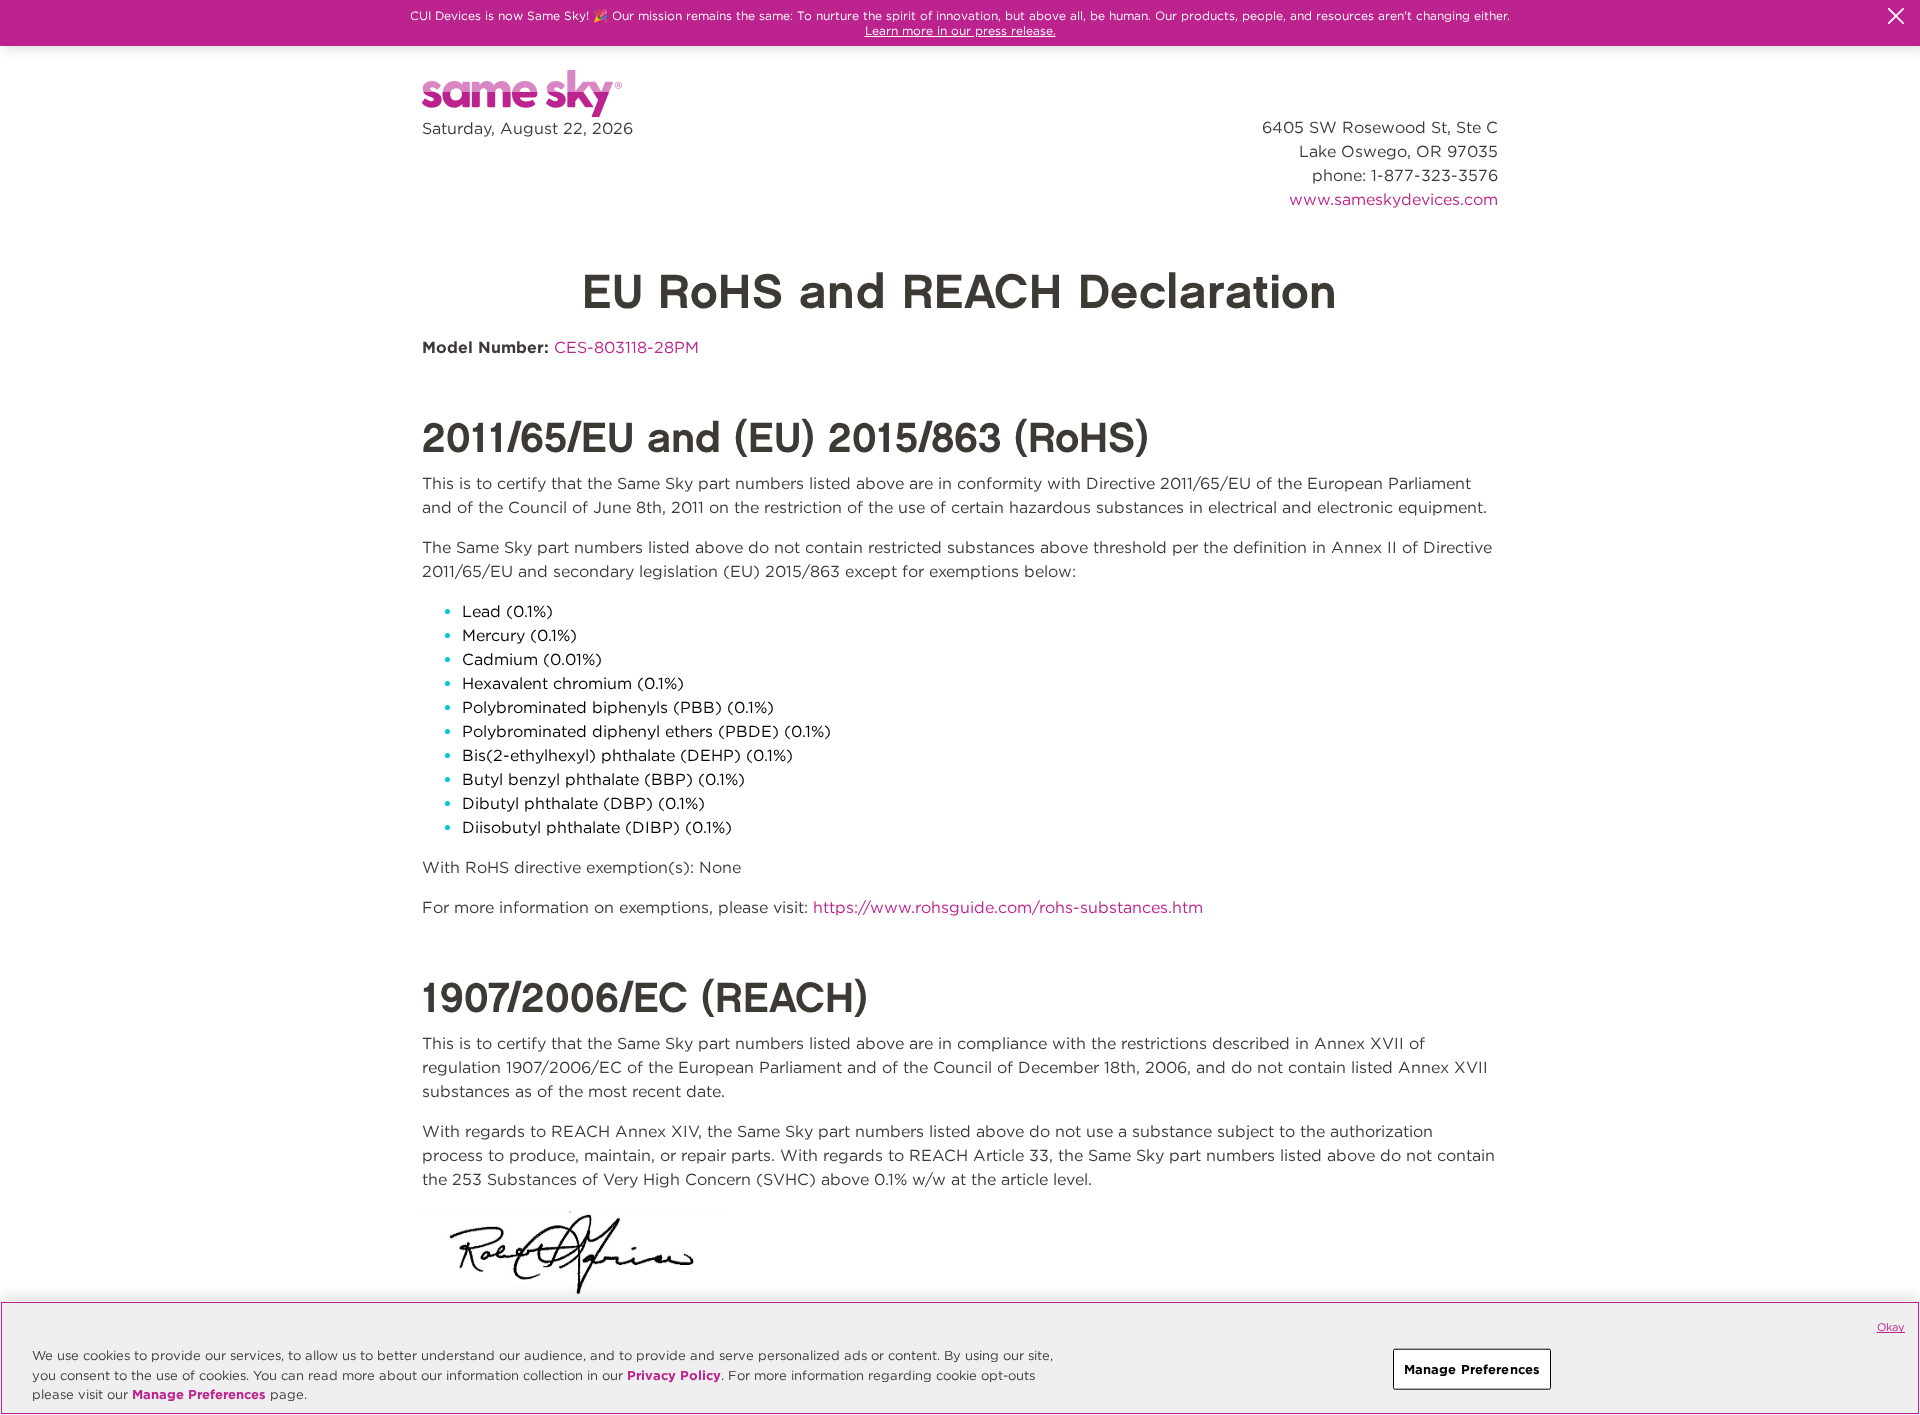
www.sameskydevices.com (1393, 199)
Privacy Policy (674, 1375)
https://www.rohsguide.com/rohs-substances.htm (1008, 907)
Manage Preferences (199, 1394)
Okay (1891, 1327)
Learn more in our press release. (960, 30)
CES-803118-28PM (626, 347)
